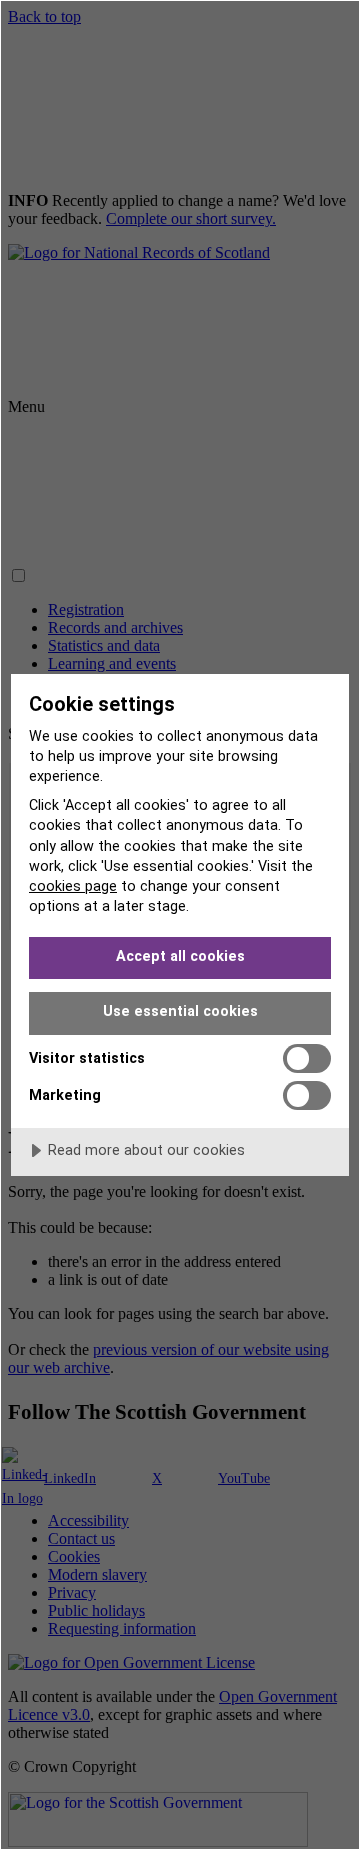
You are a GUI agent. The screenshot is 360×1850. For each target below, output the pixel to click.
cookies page (73, 886)
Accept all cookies (180, 956)
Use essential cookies (180, 1011)
